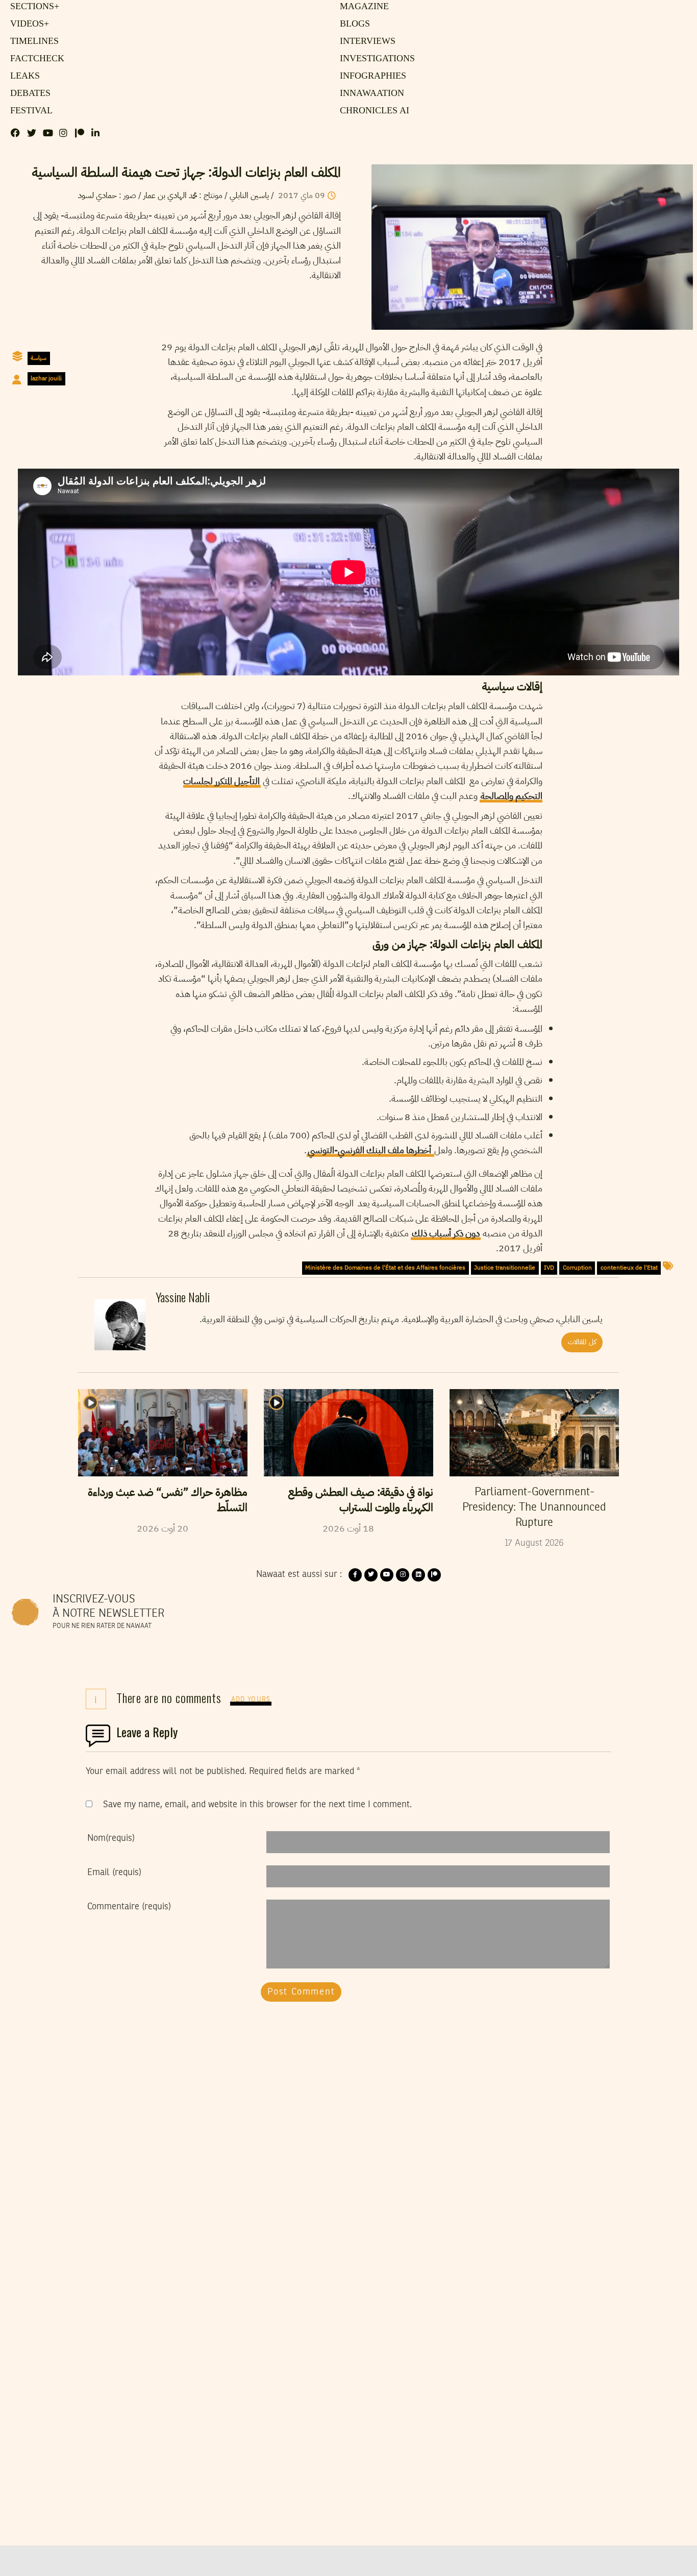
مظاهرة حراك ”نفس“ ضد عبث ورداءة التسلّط (168, 1500)
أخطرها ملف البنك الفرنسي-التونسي (370, 1150)
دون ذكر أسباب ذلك (446, 1233)
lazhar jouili (46, 378)
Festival (29, 111)
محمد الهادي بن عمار (170, 196)
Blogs (353, 24)
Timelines (32, 41)
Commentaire (129, 1907)
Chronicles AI (372, 111)
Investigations (374, 59)
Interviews (365, 41)
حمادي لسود (97, 196)
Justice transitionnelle (505, 1268)
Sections (33, 7)
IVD (549, 1268)
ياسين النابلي (248, 196)
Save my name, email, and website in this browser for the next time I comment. (257, 1805)
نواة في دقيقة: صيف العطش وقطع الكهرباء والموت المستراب (361, 1500)
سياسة (39, 358)
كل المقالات (582, 1342)
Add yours (251, 1700)
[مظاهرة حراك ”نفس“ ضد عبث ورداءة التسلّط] (163, 1432)
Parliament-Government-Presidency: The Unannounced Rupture (534, 1508)
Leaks (23, 76)
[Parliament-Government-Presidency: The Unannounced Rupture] (534, 1432)
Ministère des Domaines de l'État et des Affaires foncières (385, 1268)
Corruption (577, 1268)
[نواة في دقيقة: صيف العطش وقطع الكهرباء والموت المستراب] (348, 1432)
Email (114, 1873)
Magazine (362, 7)
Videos (28, 24)
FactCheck (34, 59)
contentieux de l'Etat (629, 1268)
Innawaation (369, 93)
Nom (111, 1838)
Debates (29, 93)
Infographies (371, 76)
